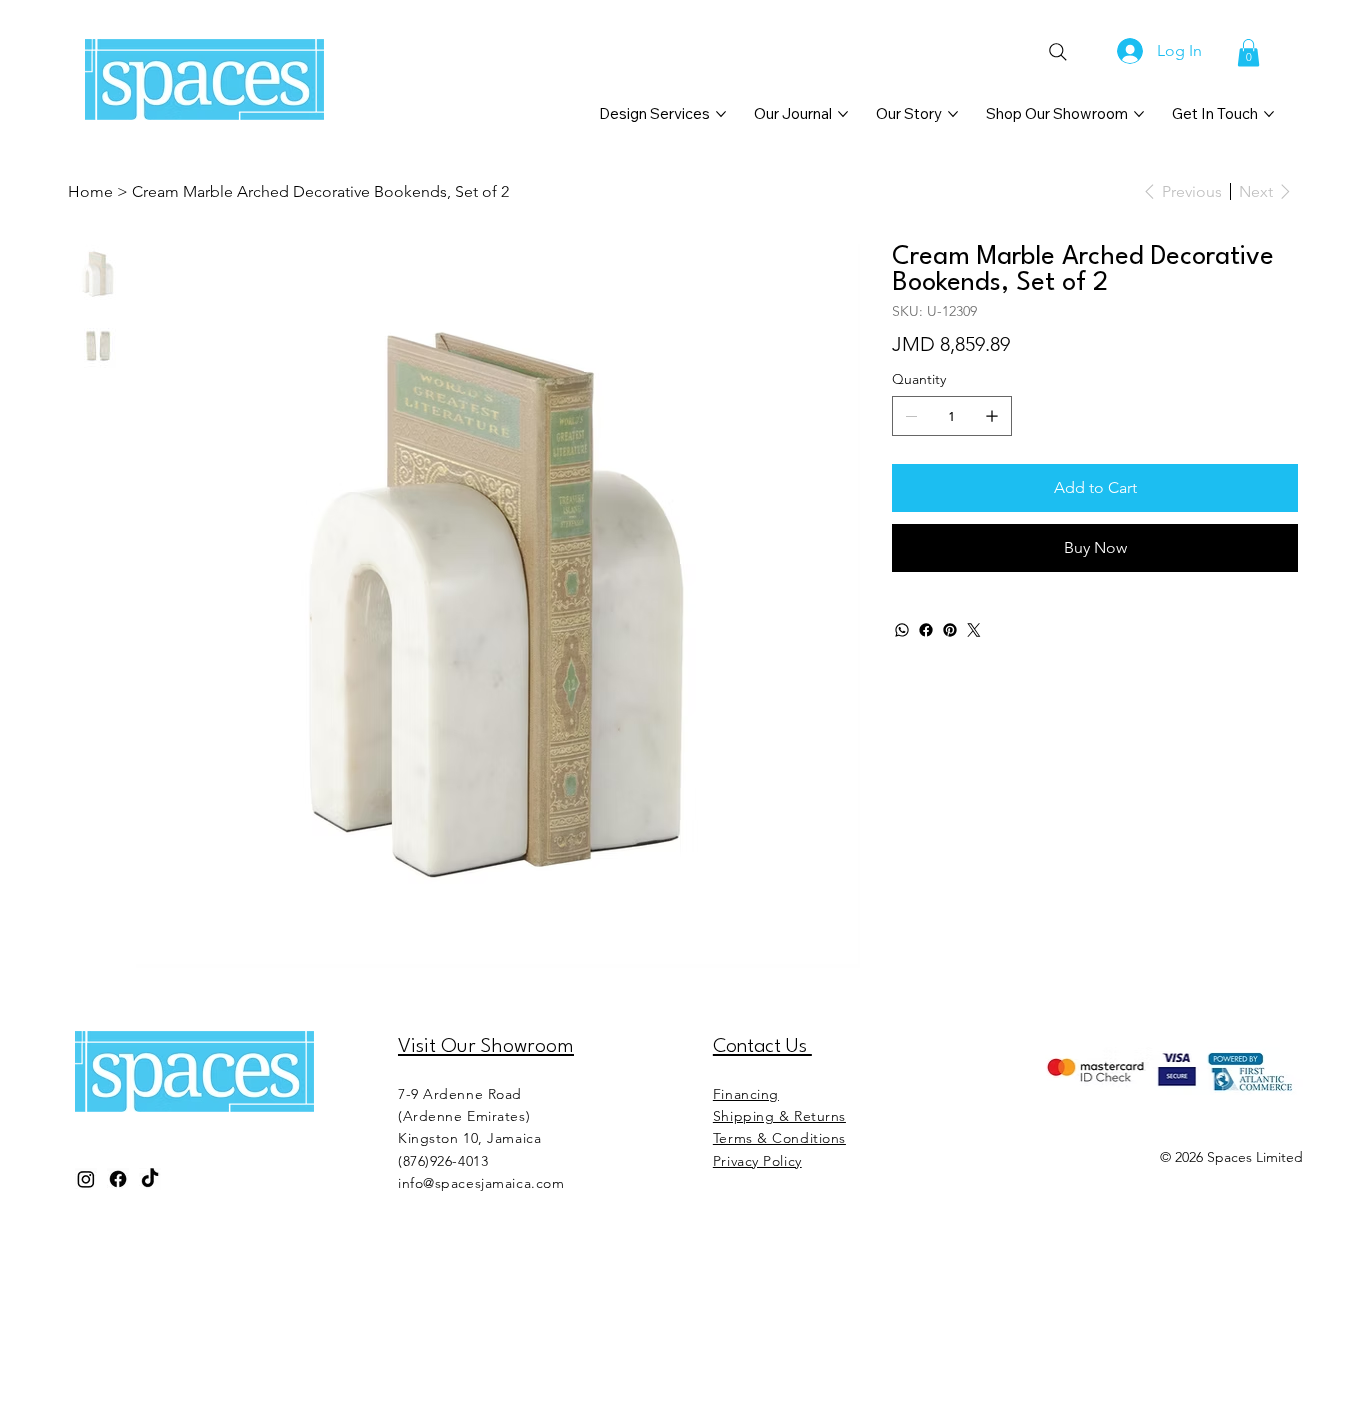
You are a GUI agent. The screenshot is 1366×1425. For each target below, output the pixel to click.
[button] (1248, 52)
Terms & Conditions (779, 1138)
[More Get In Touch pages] (1269, 114)
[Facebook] (926, 630)
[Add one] (992, 416)
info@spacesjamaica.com (481, 1183)
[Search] (1057, 52)
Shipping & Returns (779, 1116)
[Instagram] (86, 1179)
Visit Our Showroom (486, 1047)
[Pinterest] (950, 630)
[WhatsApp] (902, 630)
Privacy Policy (757, 1161)
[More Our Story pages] (953, 114)
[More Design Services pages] (721, 114)
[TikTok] (150, 1179)
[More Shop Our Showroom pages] (1139, 114)
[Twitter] (974, 630)
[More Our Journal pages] (843, 114)
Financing (746, 1094)
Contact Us (762, 1047)
